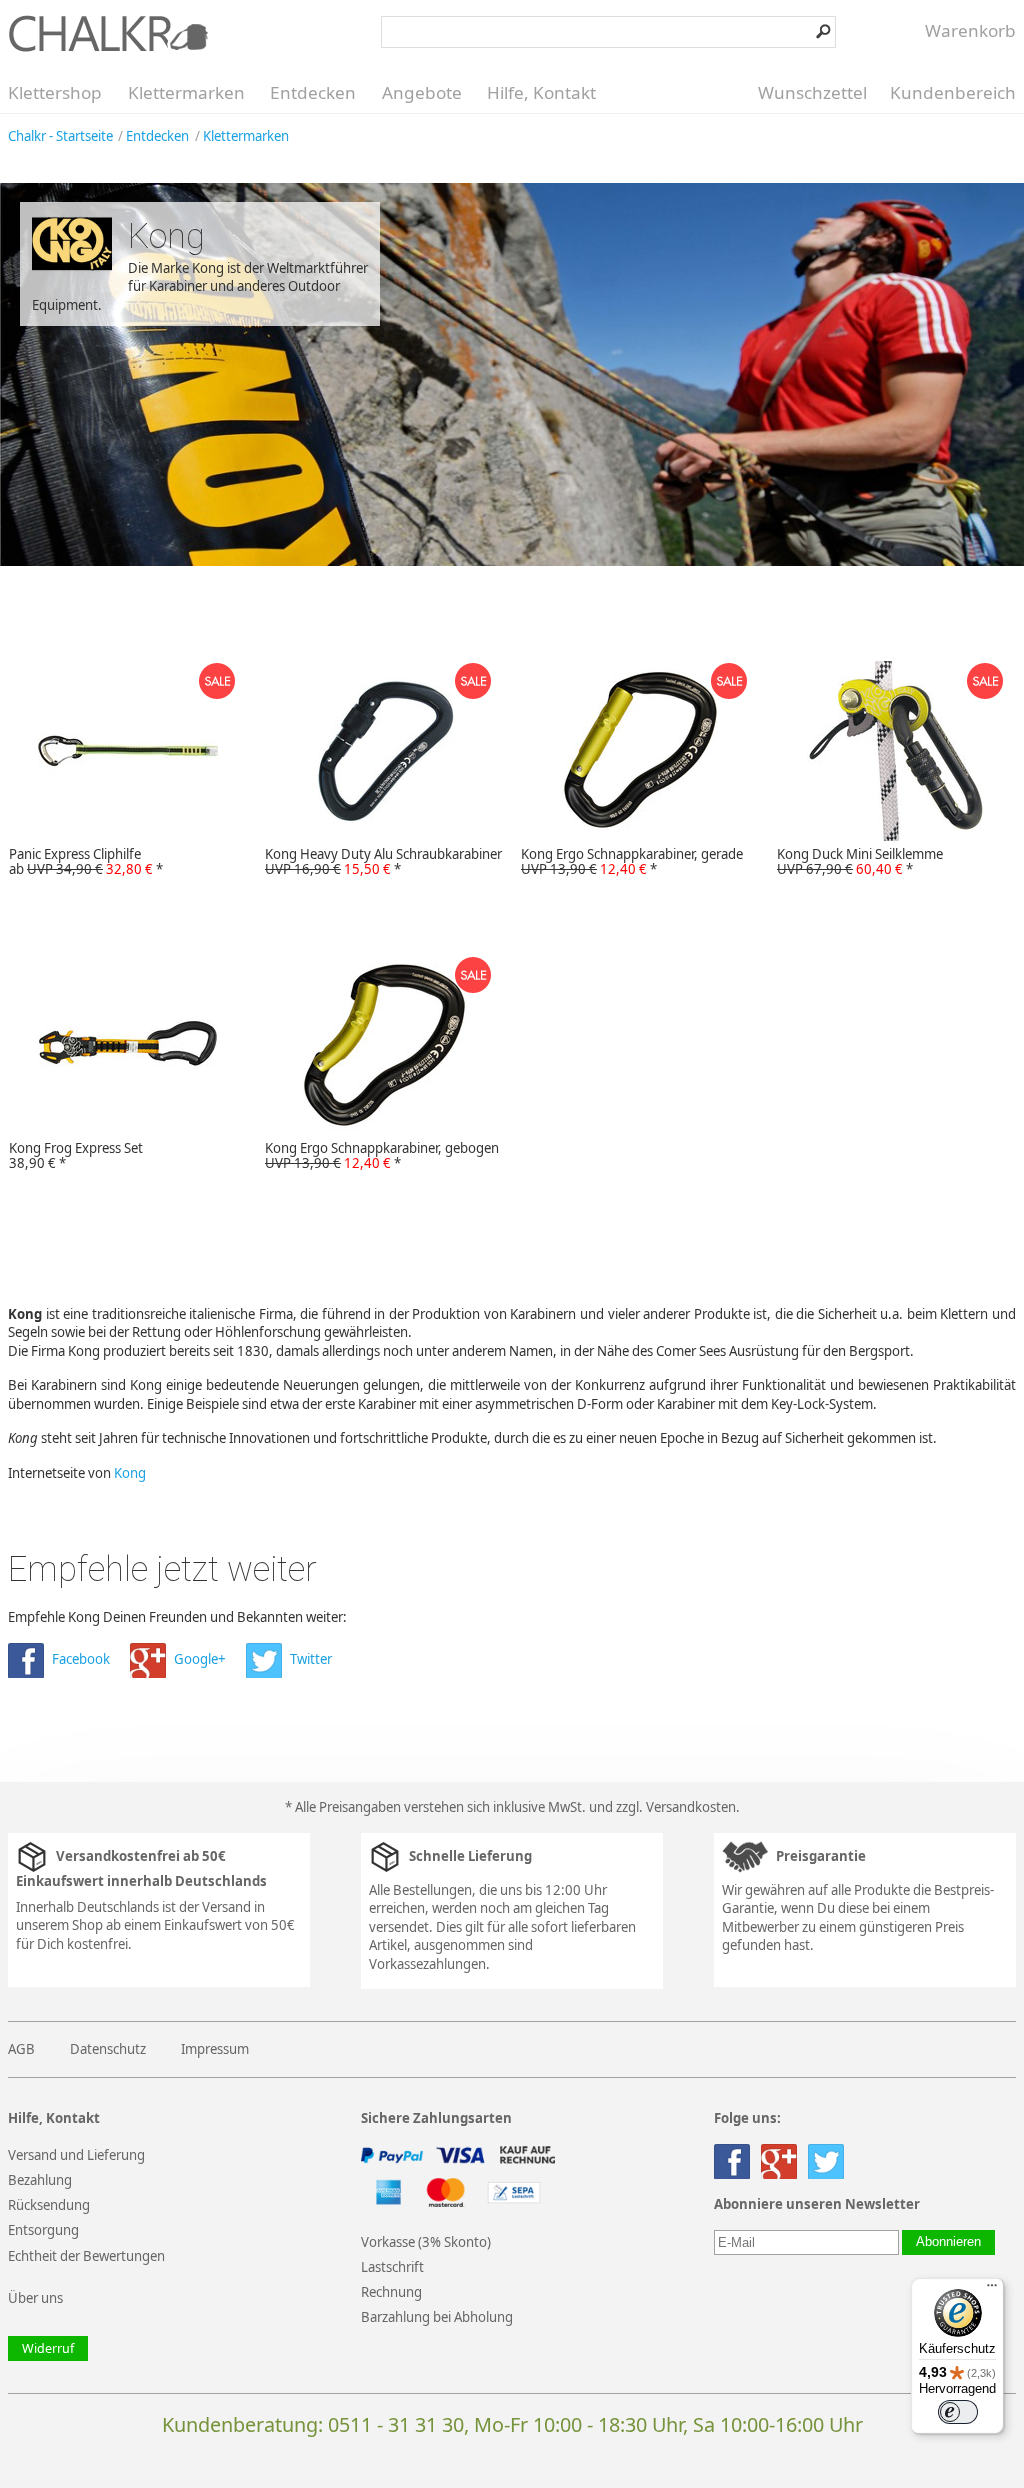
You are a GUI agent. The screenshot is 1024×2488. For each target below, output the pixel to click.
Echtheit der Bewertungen (86, 2256)
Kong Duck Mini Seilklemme (860, 862)
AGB (21, 2049)
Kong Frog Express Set (76, 1156)
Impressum (215, 2049)
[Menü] (992, 2290)
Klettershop (55, 92)
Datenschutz (108, 2049)
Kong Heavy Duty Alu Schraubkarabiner (383, 862)
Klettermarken (186, 92)
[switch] (958, 2412)
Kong (130, 1473)
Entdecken (313, 92)
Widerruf (48, 2348)
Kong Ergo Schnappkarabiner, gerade (632, 862)
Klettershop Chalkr (108, 33)
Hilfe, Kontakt (541, 92)
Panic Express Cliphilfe (86, 862)
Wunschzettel (812, 92)
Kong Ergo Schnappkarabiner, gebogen (382, 1156)
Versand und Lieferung (76, 2155)
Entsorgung (43, 2230)
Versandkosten (691, 1807)
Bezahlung (40, 2180)
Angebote (422, 92)
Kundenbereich (953, 92)
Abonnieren (948, 2242)
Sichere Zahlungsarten (436, 2118)
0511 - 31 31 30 (396, 2424)
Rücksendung (49, 2205)
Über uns (35, 2298)
